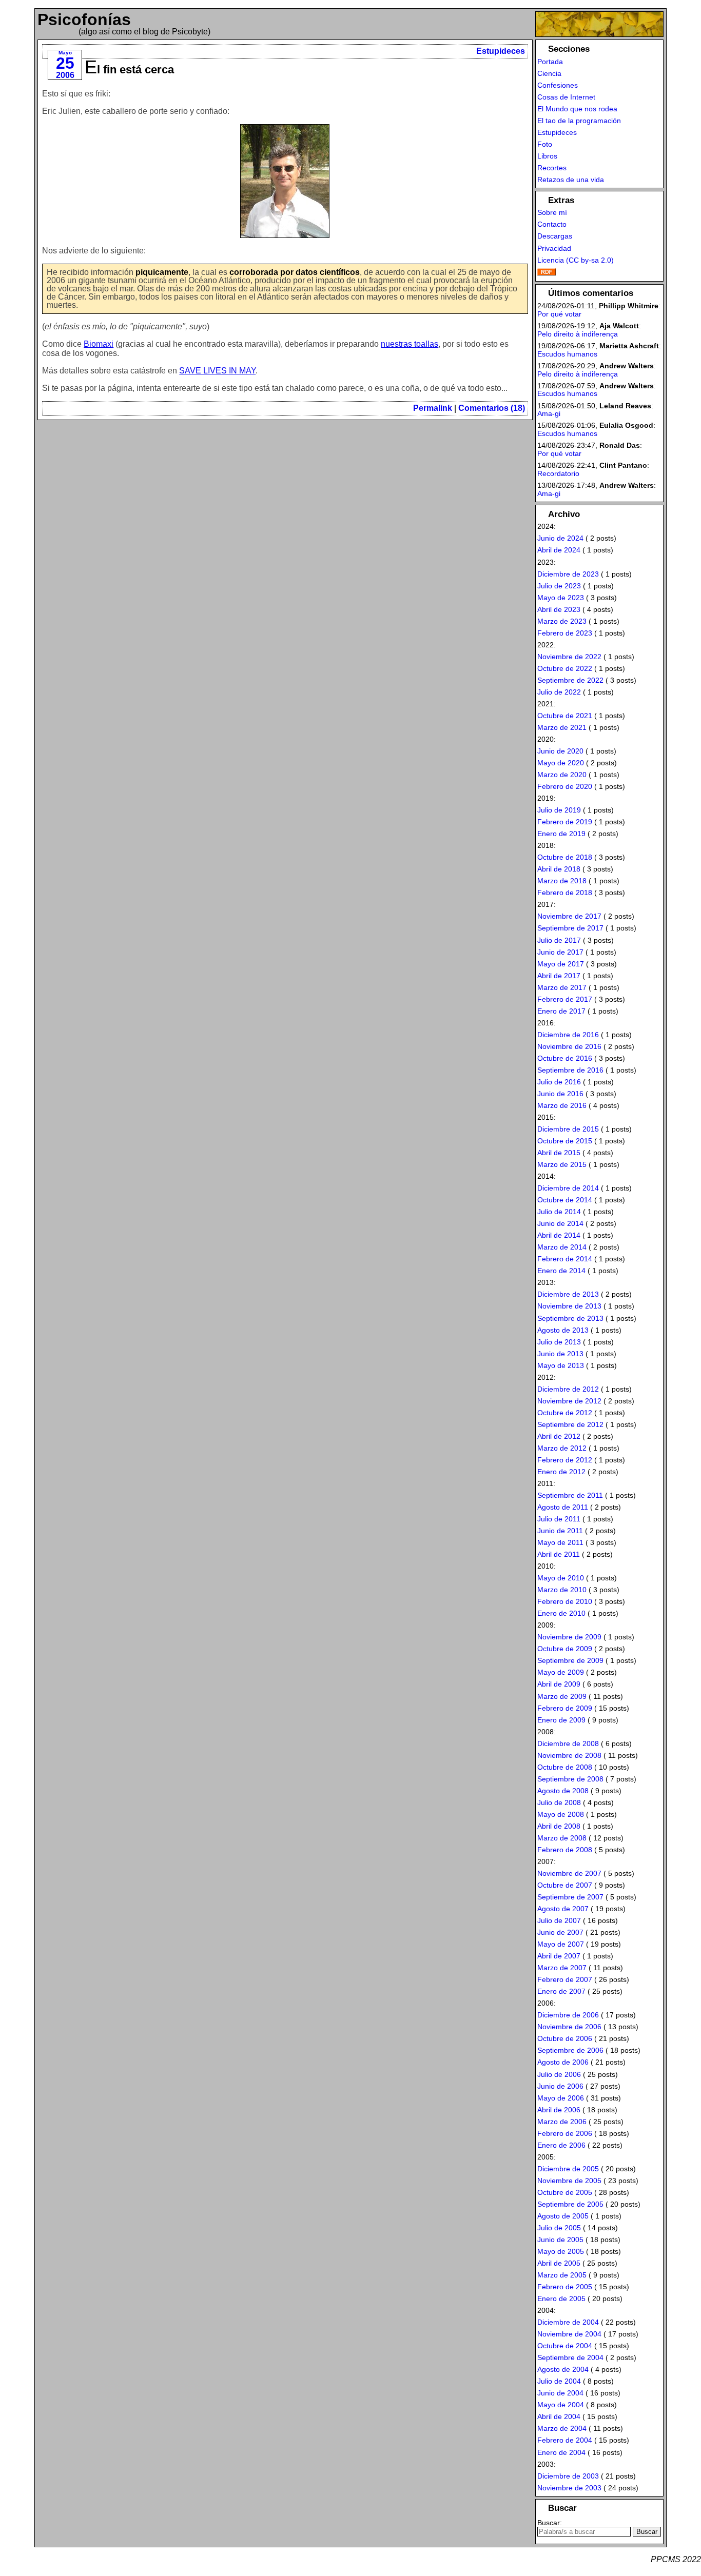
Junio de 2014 (560, 1223)
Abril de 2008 (559, 1826)
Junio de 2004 (560, 2393)
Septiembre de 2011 (570, 1495)
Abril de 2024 (559, 550)
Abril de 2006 (559, 2110)
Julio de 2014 (559, 1212)
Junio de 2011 (560, 1531)
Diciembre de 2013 (568, 1294)
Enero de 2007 (561, 1991)
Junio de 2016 (560, 1094)
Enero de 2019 (561, 834)
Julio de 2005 (559, 2228)
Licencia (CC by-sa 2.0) (576, 260)
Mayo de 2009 (561, 1672)
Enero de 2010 (561, 1613)
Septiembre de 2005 (570, 2204)
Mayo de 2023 (561, 598)
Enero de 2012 (561, 1472)
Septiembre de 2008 (570, 1779)
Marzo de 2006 (562, 2122)
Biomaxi (99, 344)
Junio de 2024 (560, 538)
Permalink (433, 408)
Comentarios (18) (492, 408)
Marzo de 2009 (562, 1696)
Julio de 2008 (559, 1802)
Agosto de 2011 (563, 1507)
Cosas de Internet (566, 97)
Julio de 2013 (559, 1342)
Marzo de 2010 (562, 1590)
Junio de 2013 (560, 1354)
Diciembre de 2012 (568, 1389)
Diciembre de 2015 (568, 1129)
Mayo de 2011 (560, 1542)
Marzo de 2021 (562, 727)
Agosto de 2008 (563, 1791)
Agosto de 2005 (563, 2216)
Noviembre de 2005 (569, 2181)
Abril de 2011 (559, 1554)
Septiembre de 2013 (570, 1318)
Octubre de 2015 (565, 1141)
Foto (545, 144)
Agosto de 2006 (563, 2062)
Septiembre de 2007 (570, 1897)
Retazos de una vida (571, 180)
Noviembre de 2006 (569, 2027)
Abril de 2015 (559, 1153)
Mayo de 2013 (561, 1365)
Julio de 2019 (559, 810)
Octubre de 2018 (565, 857)
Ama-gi (549, 413)
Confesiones (558, 85)
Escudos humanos (567, 354)
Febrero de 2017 (565, 999)
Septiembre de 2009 (570, 1660)
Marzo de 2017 (562, 987)
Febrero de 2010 (565, 1601)
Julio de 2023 (559, 586)
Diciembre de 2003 (568, 2476)
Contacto (552, 224)
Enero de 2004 (561, 2452)
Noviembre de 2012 (569, 1401)
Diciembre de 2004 (568, 2322)
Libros (547, 156)
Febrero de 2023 (565, 633)
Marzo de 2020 (562, 775)
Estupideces (501, 51)
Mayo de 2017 (561, 964)
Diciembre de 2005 (568, 2169)
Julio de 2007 (559, 1920)
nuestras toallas (410, 344)
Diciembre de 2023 (568, 574)
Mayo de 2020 (561, 763)
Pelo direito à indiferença (578, 334)
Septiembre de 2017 (570, 928)
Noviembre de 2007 (569, 1873)
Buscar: (550, 2523)
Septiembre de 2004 (570, 2357)
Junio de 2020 (560, 751)
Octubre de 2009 (565, 1649)
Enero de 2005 (561, 2298)
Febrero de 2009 (565, 1708)
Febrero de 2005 (565, 2287)
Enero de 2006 (561, 2145)
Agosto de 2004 (563, 2369)
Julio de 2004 (559, 2381)
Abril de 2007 (559, 1956)
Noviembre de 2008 (569, 1755)
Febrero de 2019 (565, 822)
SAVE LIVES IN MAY (217, 371)
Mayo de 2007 (561, 1944)
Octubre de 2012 (565, 1413)
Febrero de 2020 (565, 786)
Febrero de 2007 (565, 1979)
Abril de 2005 (559, 2263)
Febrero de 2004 (565, 2440)
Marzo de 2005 (562, 2275)
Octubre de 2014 (565, 1200)
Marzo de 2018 (562, 881)
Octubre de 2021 (565, 716)
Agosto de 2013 (563, 1330)
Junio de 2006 (560, 2086)
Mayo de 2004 (561, 2405)
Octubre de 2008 (565, 1767)
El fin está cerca (129, 70)
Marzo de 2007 (562, 1968)
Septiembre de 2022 (570, 680)
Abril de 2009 (559, 1684)
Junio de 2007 (560, 1932)
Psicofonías (84, 19)
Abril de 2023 (559, 609)
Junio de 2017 (560, 952)
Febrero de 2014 (565, 1259)
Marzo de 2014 (562, 1247)
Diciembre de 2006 (568, 2015)
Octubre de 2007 (565, 1885)
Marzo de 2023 (562, 621)
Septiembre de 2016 (570, 1070)
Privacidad (554, 248)
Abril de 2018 (559, 869)
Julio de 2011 (559, 1519)
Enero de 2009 (561, 1720)
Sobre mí (552, 212)
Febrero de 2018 (565, 893)
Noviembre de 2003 (569, 2488)
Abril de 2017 (559, 976)
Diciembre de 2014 (568, 1188)
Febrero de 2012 (565, 1460)
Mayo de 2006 (561, 2098)
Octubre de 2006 (565, 2038)
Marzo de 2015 (562, 1164)
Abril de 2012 (559, 1436)
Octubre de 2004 (565, 2346)
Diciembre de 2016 (568, 1035)
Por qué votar (559, 314)
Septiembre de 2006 (570, 2050)
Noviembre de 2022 (569, 657)
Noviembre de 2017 (569, 916)
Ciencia (549, 73)
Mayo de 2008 (561, 1814)
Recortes (552, 168)
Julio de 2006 (559, 2074)
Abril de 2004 (559, 2416)
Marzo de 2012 (562, 1448)
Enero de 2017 (561, 1011)
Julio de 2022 (559, 692)
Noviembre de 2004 (569, 2334)
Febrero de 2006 (565, 2133)
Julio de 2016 (559, 1082)
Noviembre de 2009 (569, 1637)
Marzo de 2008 (562, 1838)
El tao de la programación (579, 121)
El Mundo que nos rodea (577, 109)
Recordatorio (558, 473)
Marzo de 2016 (562, 1105)
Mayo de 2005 (561, 2251)
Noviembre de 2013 (569, 1306)
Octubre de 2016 (565, 1058)
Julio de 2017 (559, 940)
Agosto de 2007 (563, 1909)
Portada (550, 62)
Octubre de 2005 (565, 2192)
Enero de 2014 (561, 1271)
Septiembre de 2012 (570, 1424)
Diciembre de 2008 (568, 1743)
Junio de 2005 (560, 2240)
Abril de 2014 (559, 1235)
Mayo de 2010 (561, 1578)
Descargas (555, 236)
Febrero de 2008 (565, 1850)
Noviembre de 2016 (569, 1046)
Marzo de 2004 (562, 2428)
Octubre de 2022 (565, 668)
